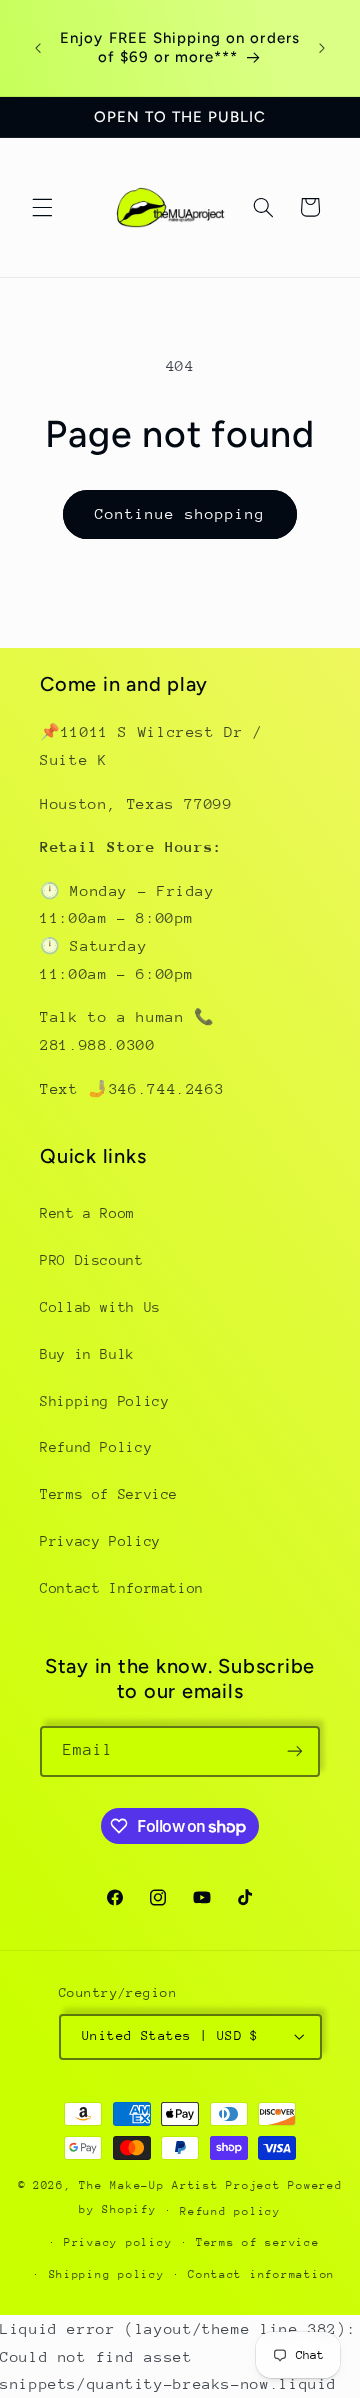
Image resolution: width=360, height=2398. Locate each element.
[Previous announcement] (38, 48)
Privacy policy (118, 2242)
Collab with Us (100, 1307)
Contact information (261, 2274)
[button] (42, 207)
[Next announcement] (322, 48)
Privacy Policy (100, 1541)
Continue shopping (180, 513)
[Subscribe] (295, 1751)
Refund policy (230, 2211)
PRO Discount (92, 1260)
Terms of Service (109, 1494)
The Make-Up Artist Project (183, 2185)
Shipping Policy (104, 1401)
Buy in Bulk (87, 1354)
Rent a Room (87, 1213)
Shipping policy (107, 2274)
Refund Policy (96, 1447)
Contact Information (122, 1588)
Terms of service (258, 2242)
